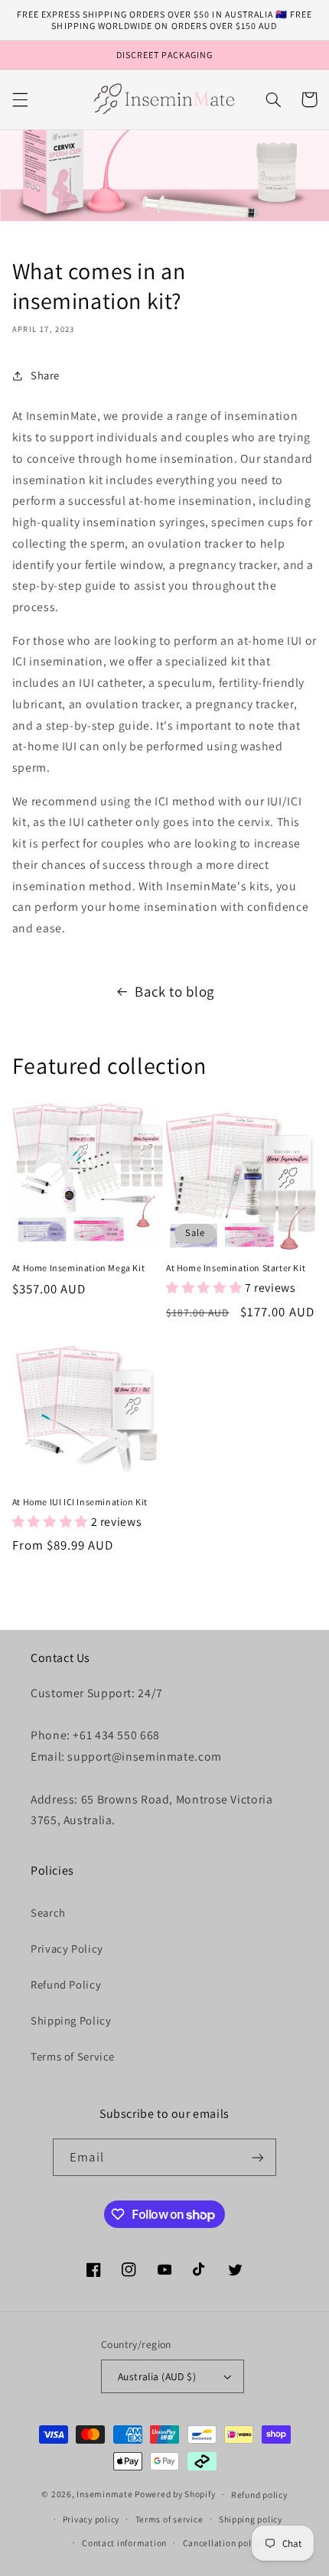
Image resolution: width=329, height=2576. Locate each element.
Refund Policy (66, 1984)
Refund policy (259, 2495)
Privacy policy (91, 2519)
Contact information (124, 2543)
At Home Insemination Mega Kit (78, 1268)
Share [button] (45, 375)
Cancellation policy (223, 2543)
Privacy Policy (67, 1948)
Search (48, 1912)
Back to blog (174, 991)
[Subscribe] (257, 2157)
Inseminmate (104, 2494)
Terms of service (169, 2519)
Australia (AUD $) (157, 2376)
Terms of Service (73, 2056)
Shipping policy (251, 2519)
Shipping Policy (71, 2020)
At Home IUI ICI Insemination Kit (80, 1502)
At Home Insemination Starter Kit (236, 1268)
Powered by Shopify (175, 2494)
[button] (20, 99)
